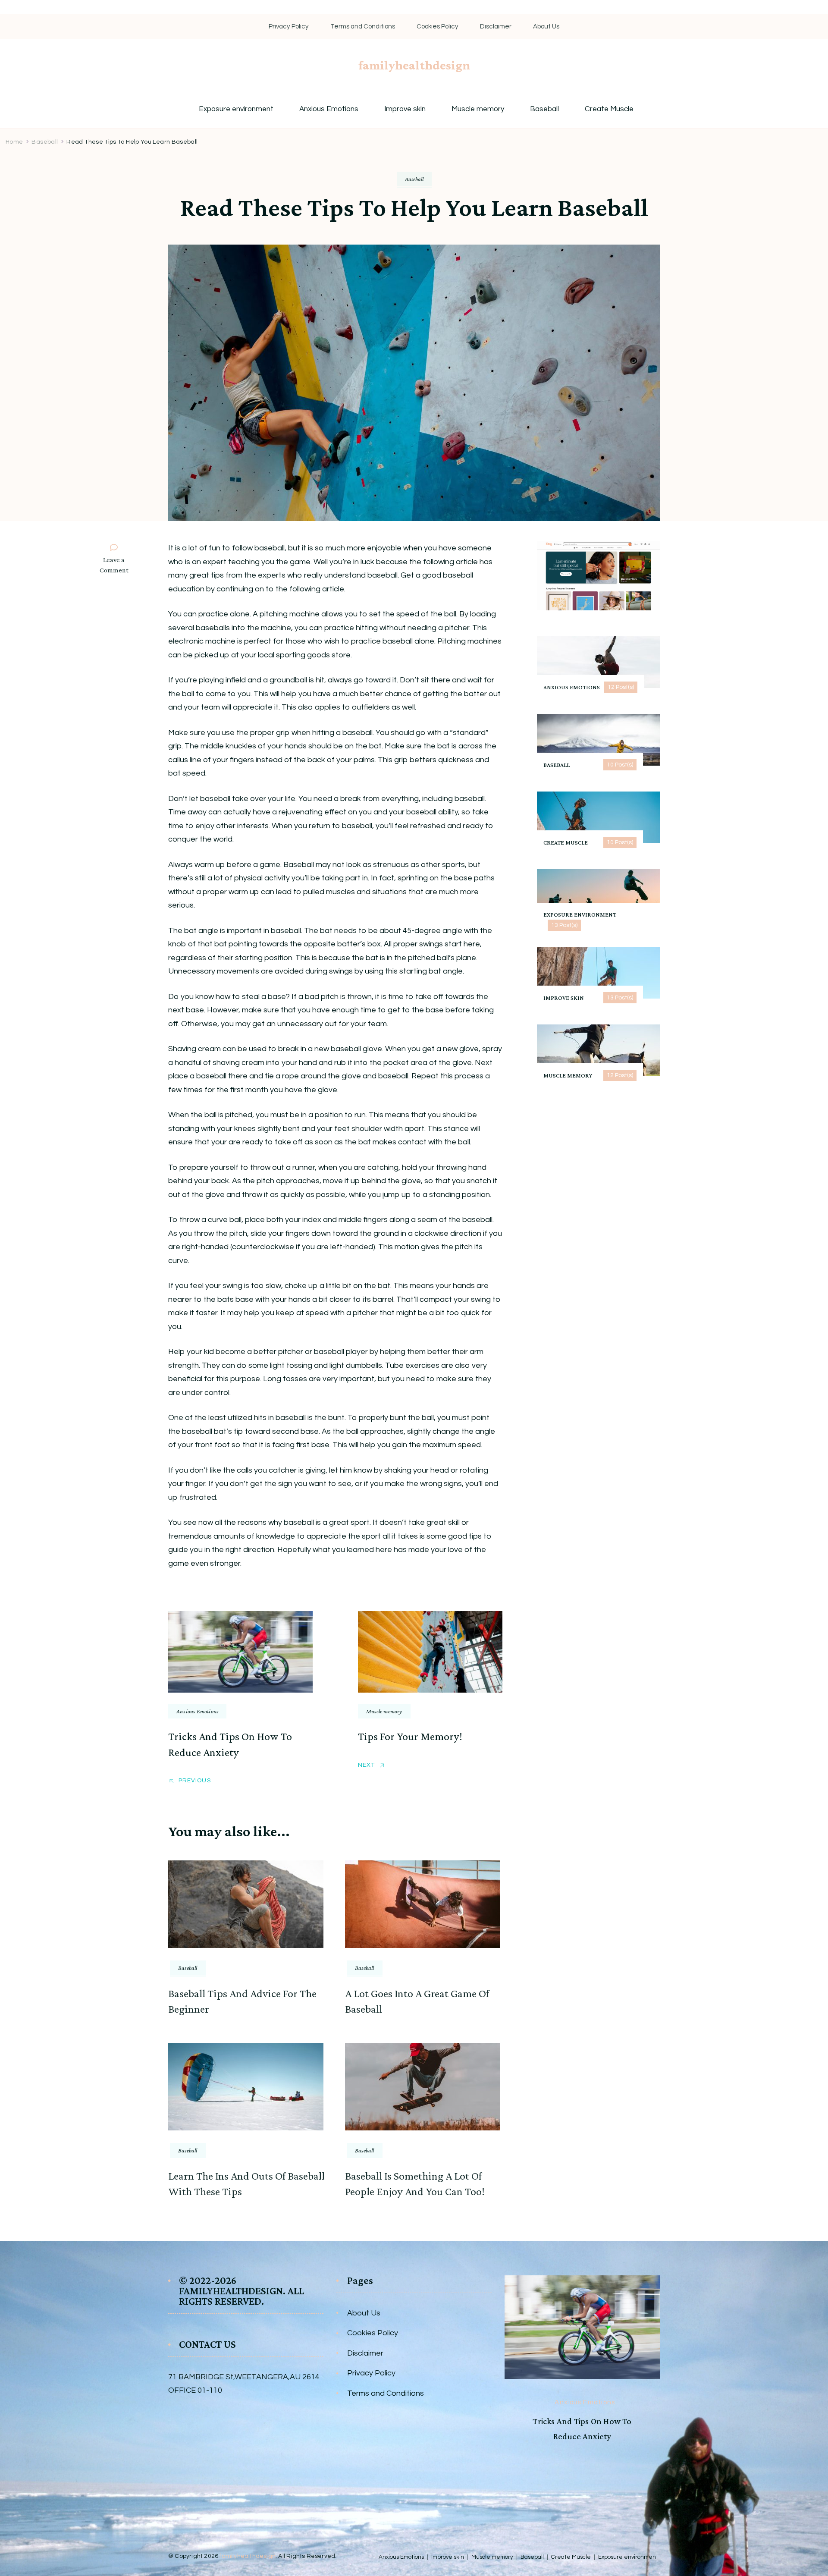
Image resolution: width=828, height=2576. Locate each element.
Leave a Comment (118, 566)
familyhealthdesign (414, 65)
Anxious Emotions (329, 109)
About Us (546, 27)
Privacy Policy (289, 27)
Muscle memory (478, 109)
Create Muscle (609, 109)
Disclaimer (496, 27)
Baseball (544, 109)
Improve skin (405, 109)
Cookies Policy (438, 27)
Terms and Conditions (363, 27)
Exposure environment (236, 109)
